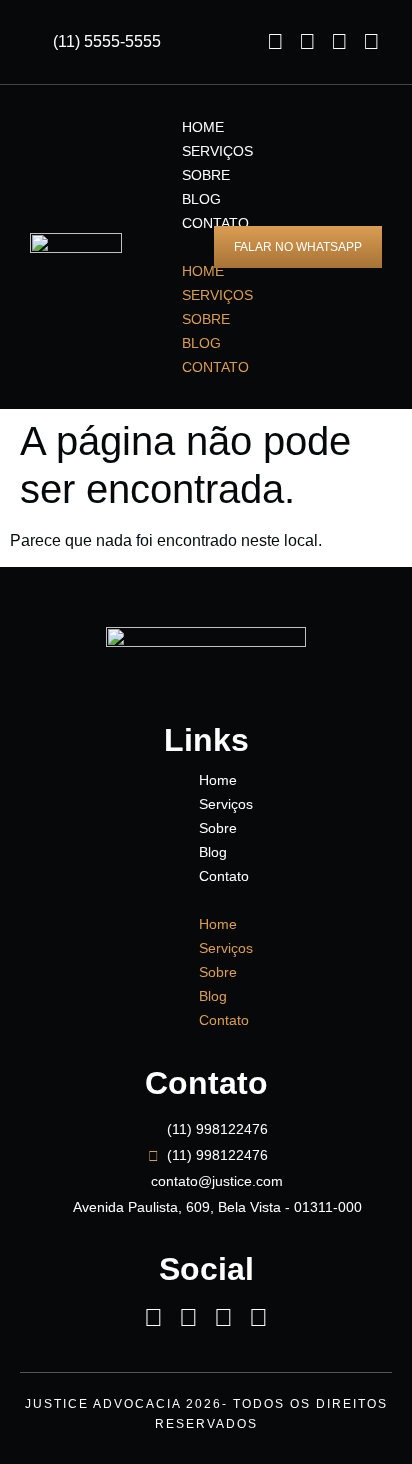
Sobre (206, 175)
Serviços (217, 151)
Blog (201, 199)
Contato (215, 367)
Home (203, 127)
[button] (160, 247)
